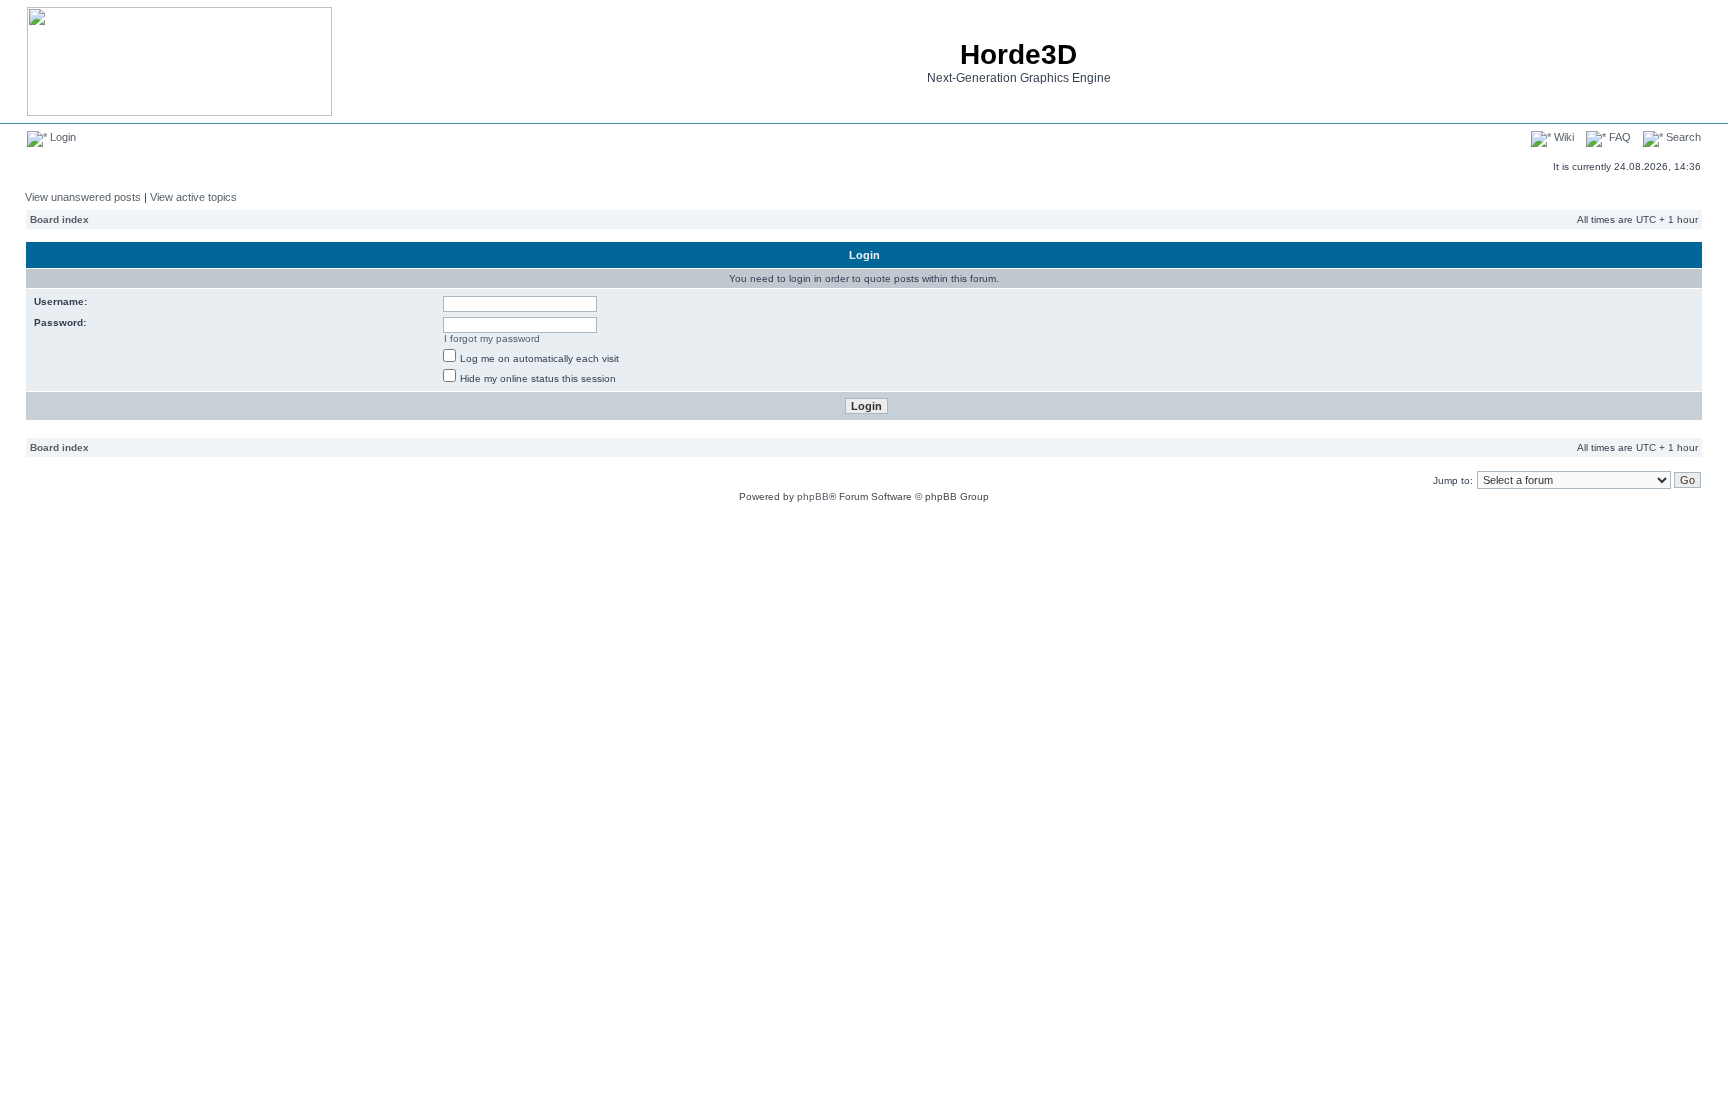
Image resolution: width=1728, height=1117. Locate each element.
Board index (59, 219)
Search (1682, 137)
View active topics (193, 197)
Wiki (1562, 137)
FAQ (1618, 137)
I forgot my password (492, 338)
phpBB (813, 496)
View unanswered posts (83, 197)
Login (61, 137)
